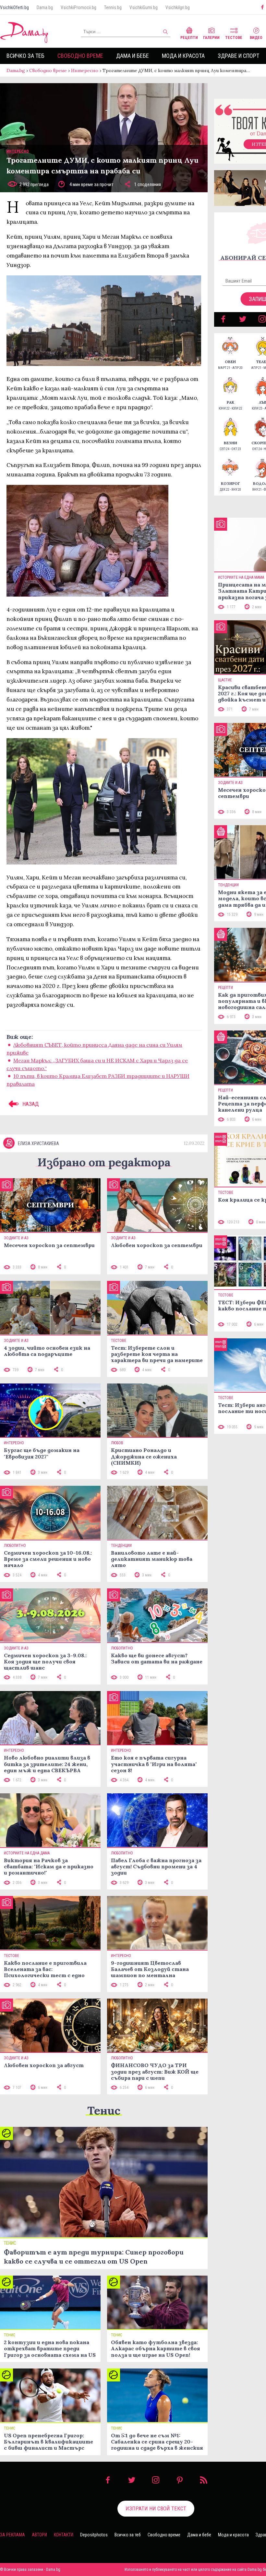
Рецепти (189, 38)
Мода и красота (183, 56)
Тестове (234, 38)
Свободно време (80, 56)
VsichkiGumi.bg (144, 7)
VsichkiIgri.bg (178, 7)
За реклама (12, 2535)
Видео (256, 38)
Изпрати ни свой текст (156, 2508)
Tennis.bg (113, 7)
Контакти (64, 2535)
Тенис (104, 2110)
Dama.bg (45, 7)
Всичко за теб (25, 56)
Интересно (85, 70)
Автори (39, 2535)
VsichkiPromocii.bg (79, 7)
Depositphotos (94, 2535)
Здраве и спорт (238, 56)
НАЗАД (30, 1104)
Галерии (211, 38)
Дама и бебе (133, 56)
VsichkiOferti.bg (14, 7)
